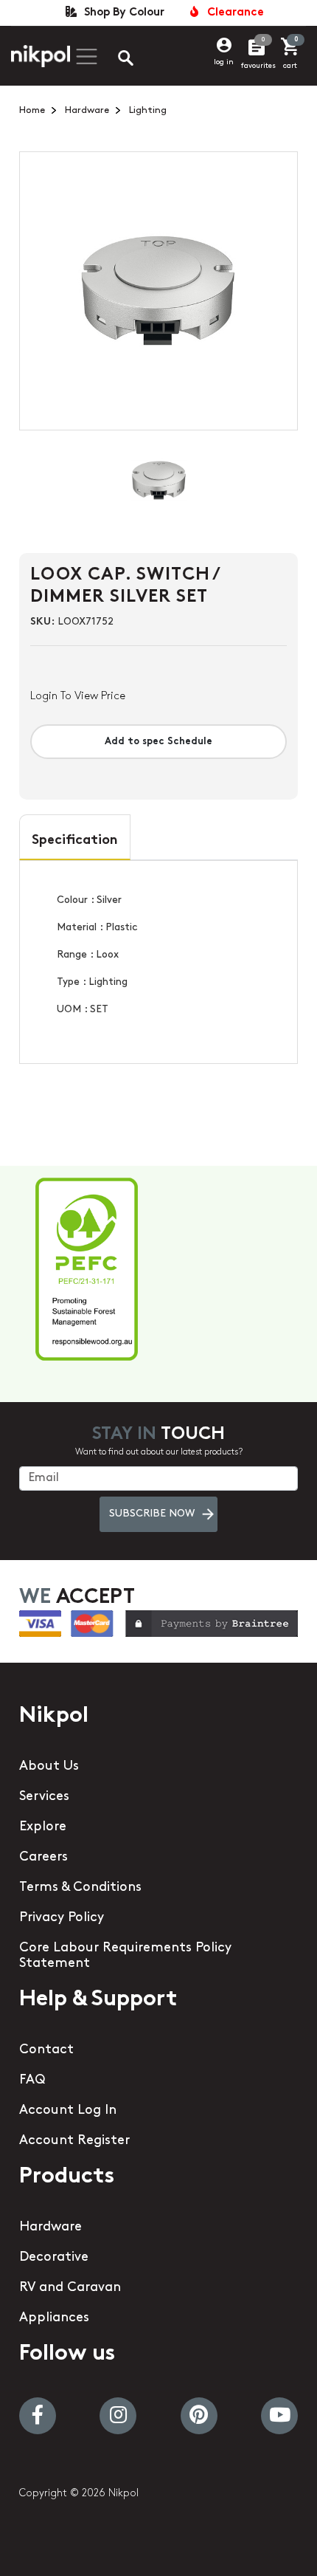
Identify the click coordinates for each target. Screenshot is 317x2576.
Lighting (148, 110)
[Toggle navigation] (85, 56)
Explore (43, 1827)
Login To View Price (78, 697)
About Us (49, 1767)
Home (32, 110)
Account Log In (68, 2111)
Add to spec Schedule (158, 742)
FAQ (32, 2081)
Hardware (87, 110)
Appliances (54, 2318)
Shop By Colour (121, 13)
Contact (46, 2050)
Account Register (74, 2141)
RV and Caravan (70, 2288)
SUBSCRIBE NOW (152, 1514)
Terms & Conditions (80, 1888)
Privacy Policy (62, 1918)
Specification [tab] (75, 841)
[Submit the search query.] (114, 60)
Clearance (233, 13)
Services (44, 1797)
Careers (43, 1858)
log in (224, 62)
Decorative (54, 2258)
